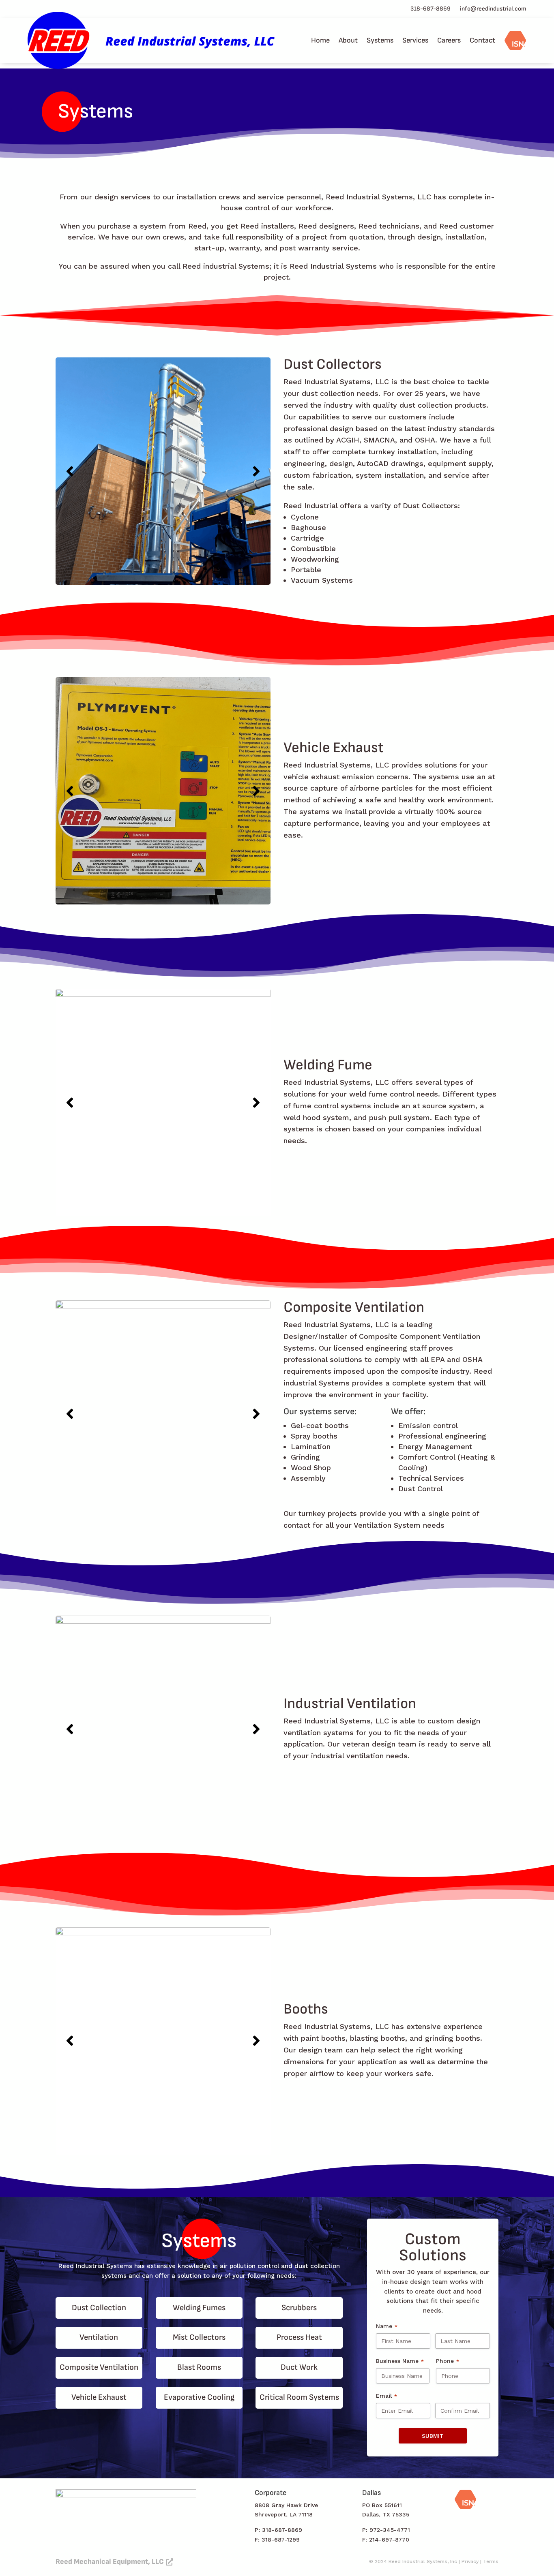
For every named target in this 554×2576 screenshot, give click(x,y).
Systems (380, 40)
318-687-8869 (431, 9)
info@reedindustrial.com (493, 9)
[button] (70, 471)
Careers (449, 40)
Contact (482, 40)
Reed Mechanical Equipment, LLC (110, 2562)
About (348, 40)
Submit (433, 2436)
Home (320, 40)
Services (415, 40)
